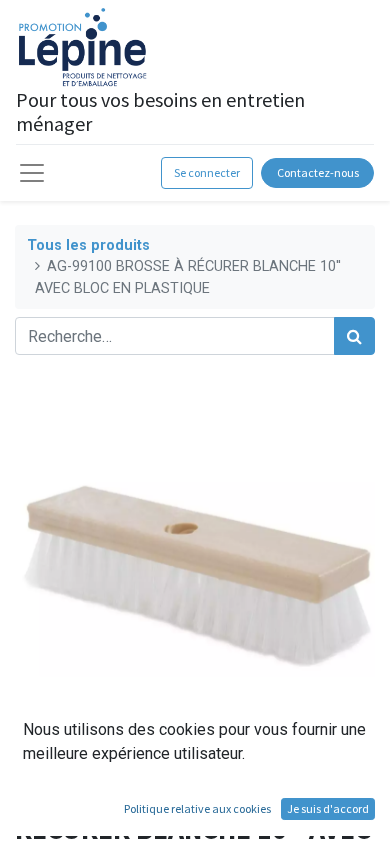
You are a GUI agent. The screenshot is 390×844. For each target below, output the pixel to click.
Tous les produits (88, 245)
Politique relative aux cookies (197, 808)
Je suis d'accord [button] (328, 808)
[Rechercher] (354, 336)
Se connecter (207, 172)
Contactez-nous (318, 172)
